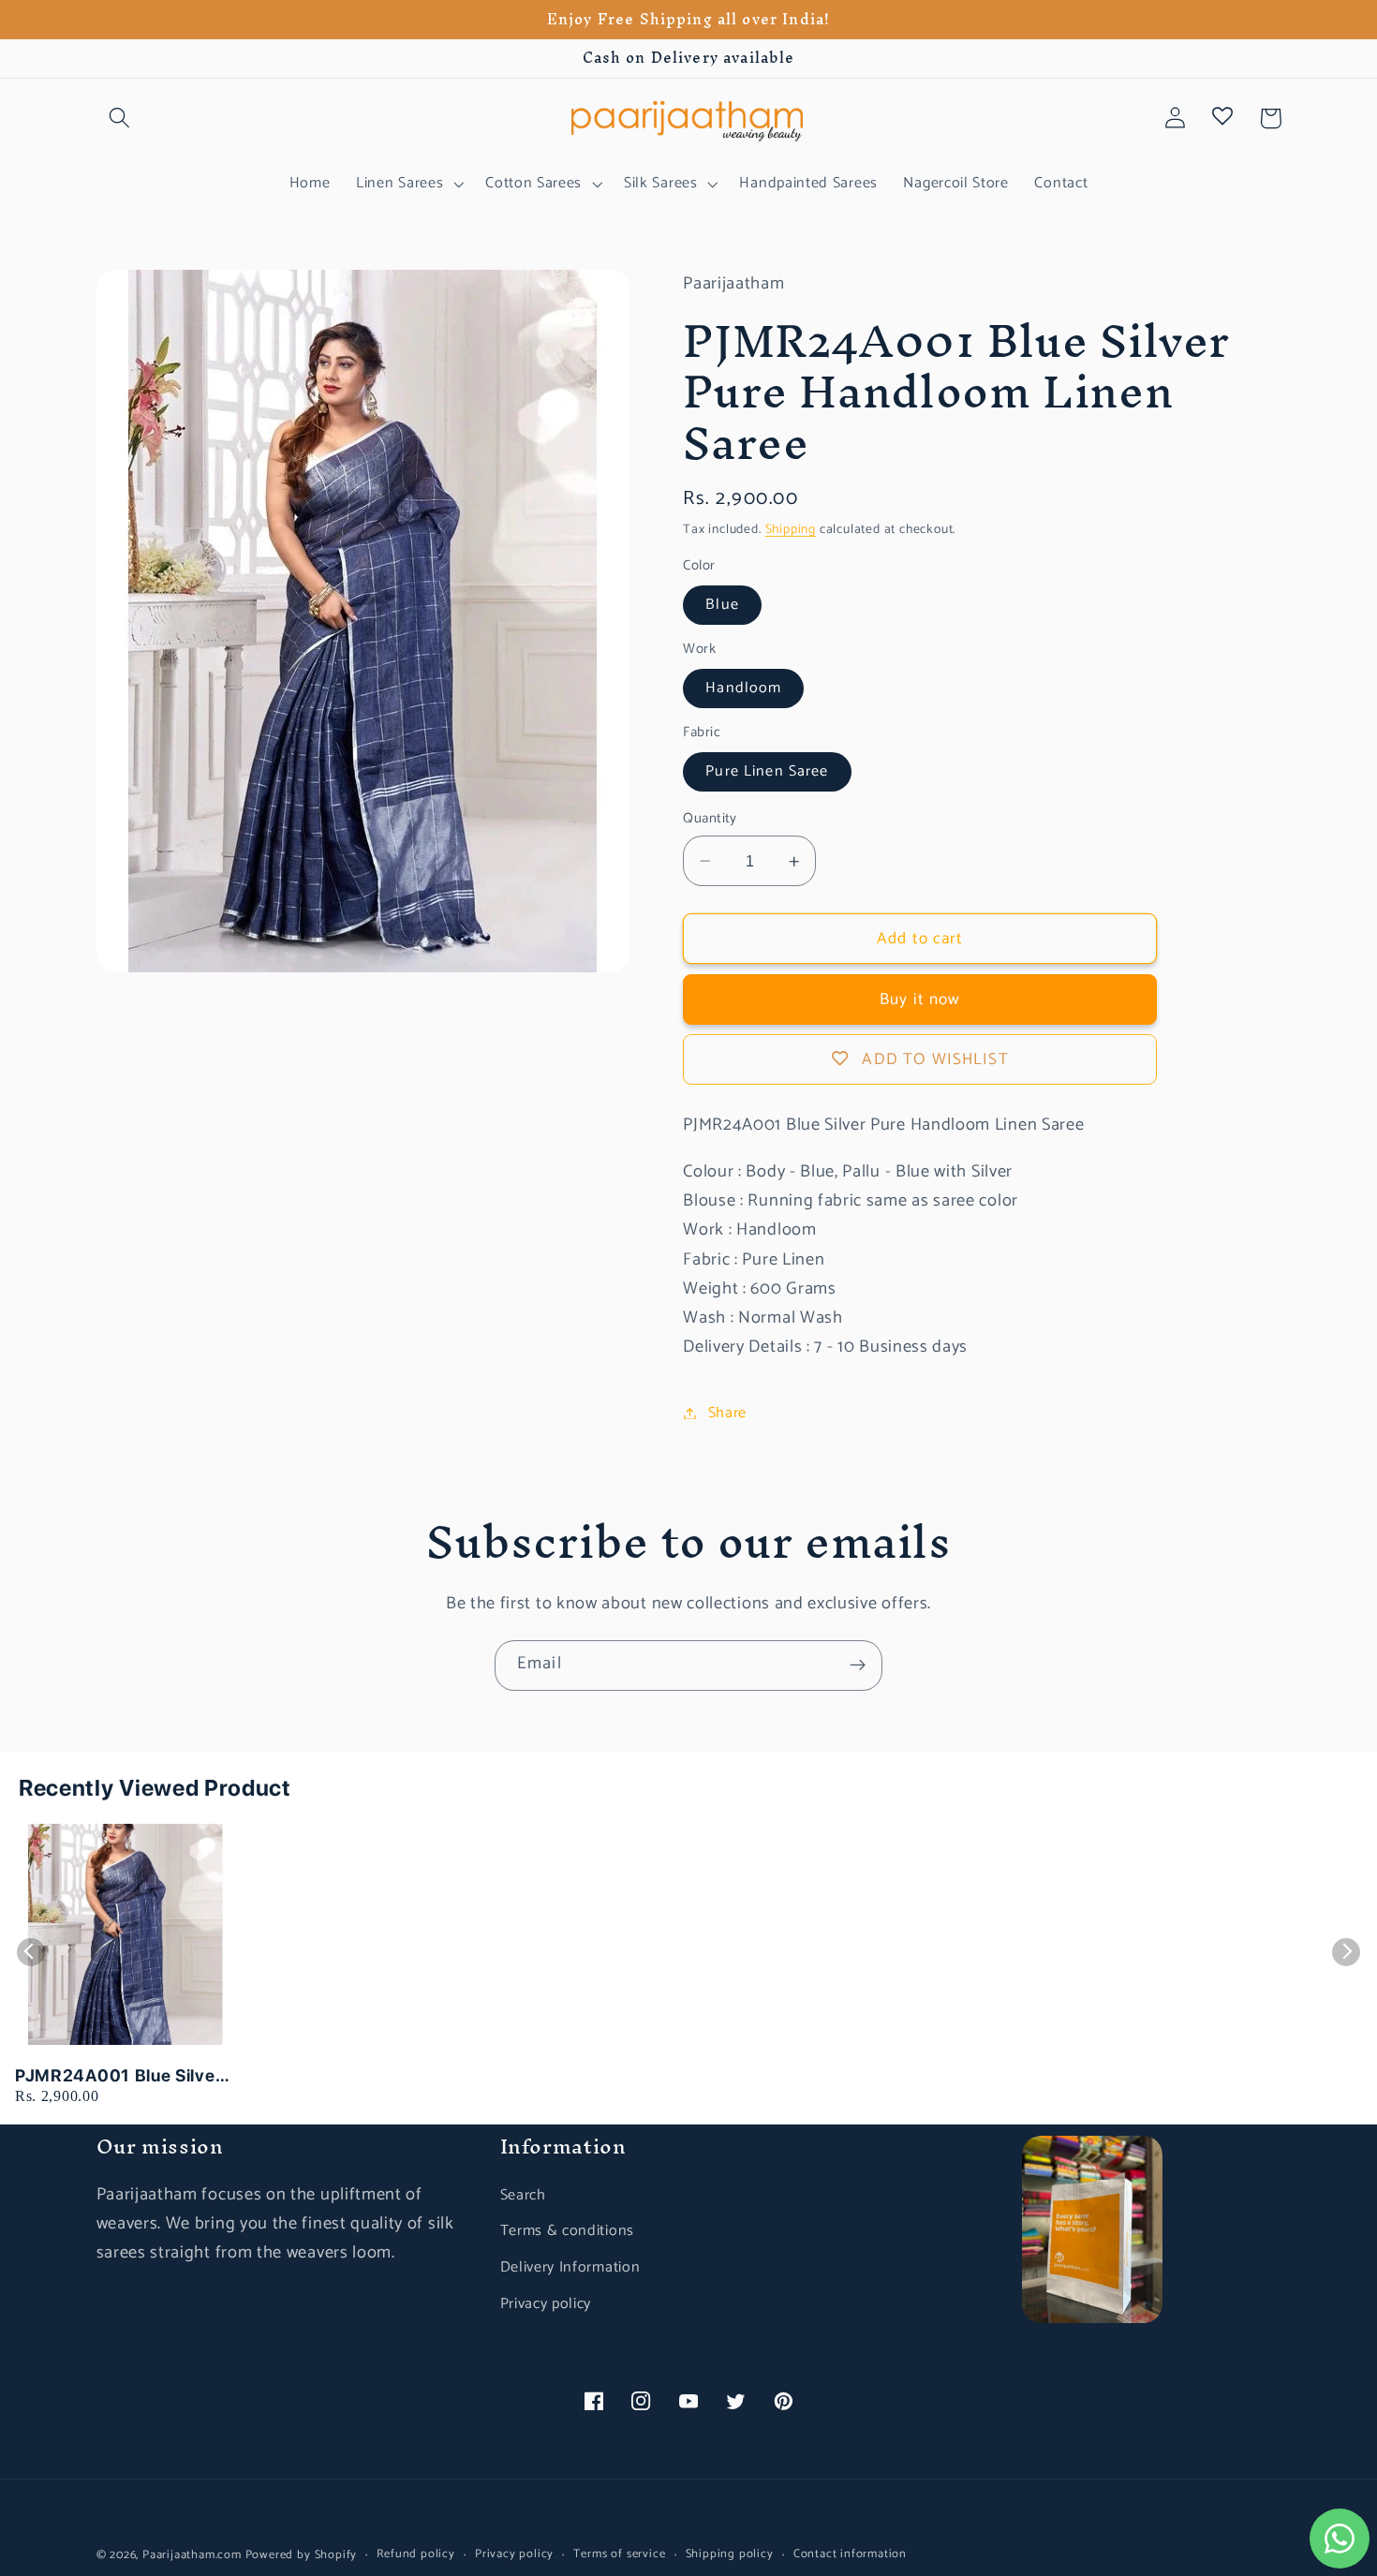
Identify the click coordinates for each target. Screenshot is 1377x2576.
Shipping (791, 529)
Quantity (710, 819)
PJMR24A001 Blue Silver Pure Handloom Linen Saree (118, 2076)
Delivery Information (570, 2267)
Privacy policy (546, 2304)
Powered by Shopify (302, 2555)
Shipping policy (730, 2554)
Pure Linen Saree (767, 771)
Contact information (850, 2554)
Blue (722, 605)
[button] (120, 118)
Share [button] (727, 1413)
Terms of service (619, 2554)
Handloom (743, 688)
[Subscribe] (858, 1666)
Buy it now (920, 999)
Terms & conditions (567, 2231)
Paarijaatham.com (192, 2555)
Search (523, 2195)
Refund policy (415, 2554)
